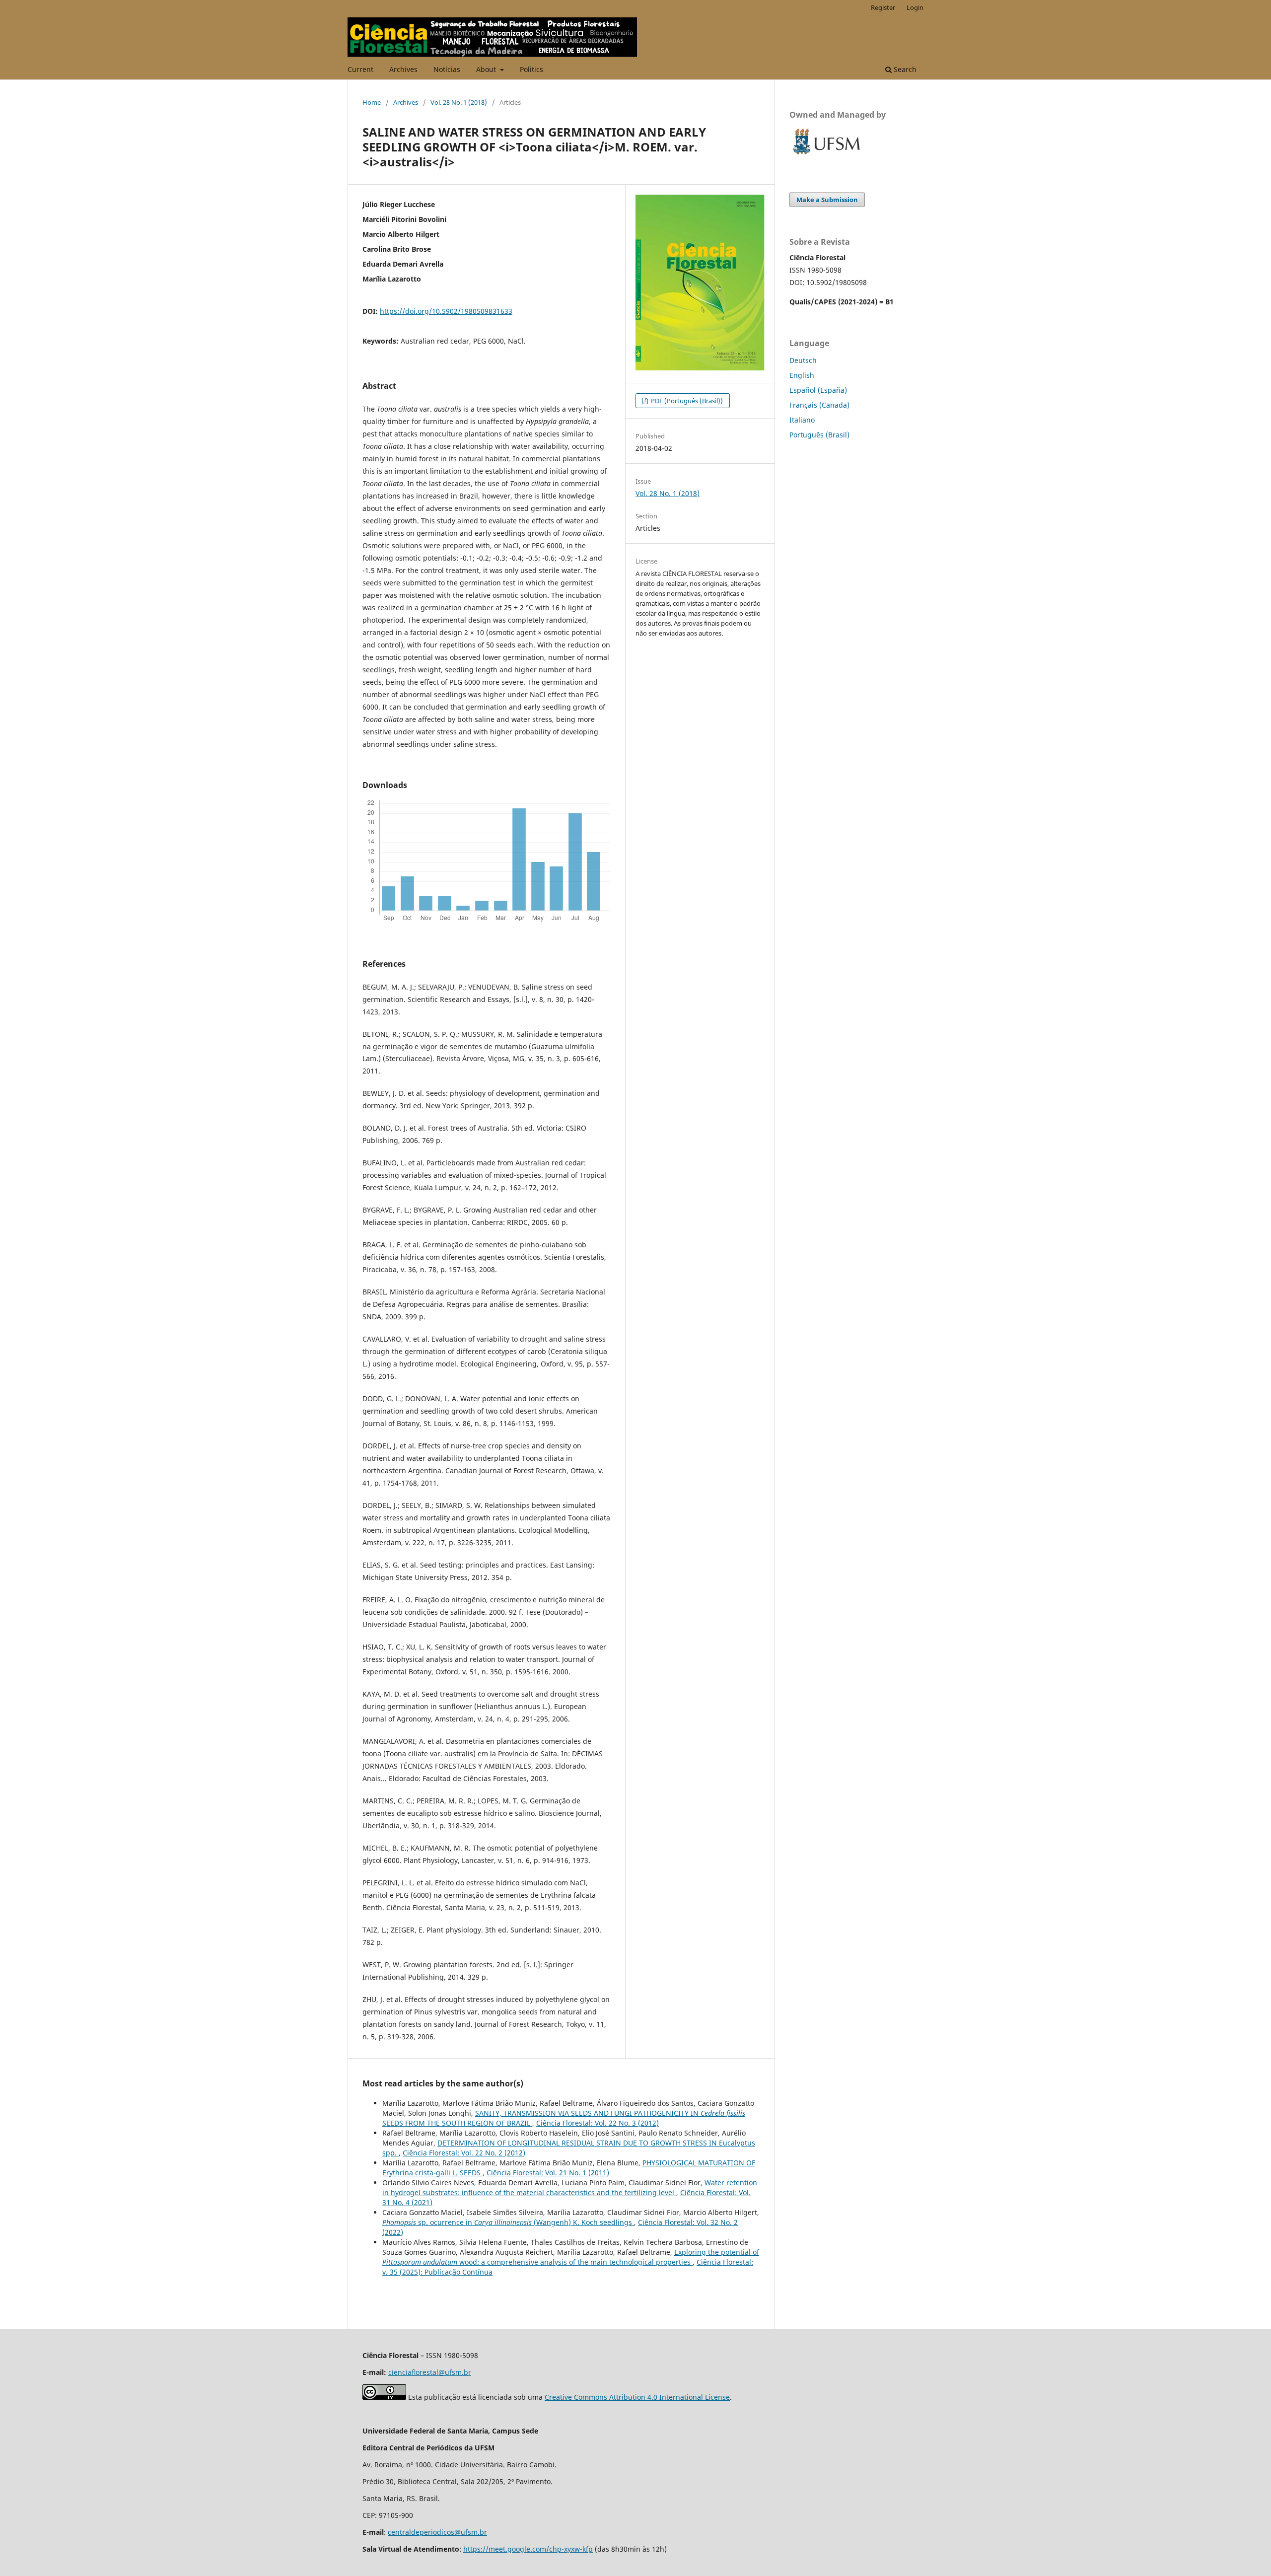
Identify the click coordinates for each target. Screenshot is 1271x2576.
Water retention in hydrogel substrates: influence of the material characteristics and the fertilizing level (570, 2187)
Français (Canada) (819, 405)
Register (883, 7)
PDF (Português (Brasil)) (686, 401)
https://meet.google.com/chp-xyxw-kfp (528, 2549)
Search (904, 69)
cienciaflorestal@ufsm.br (430, 2372)
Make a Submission (827, 200)
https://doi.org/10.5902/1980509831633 (446, 311)
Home (372, 102)
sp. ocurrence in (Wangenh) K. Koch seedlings (508, 2222)
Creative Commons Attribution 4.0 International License (637, 2397)
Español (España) (818, 390)
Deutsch (803, 360)
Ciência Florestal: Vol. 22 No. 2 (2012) (464, 2153)
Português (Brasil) (819, 435)
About (487, 69)
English (802, 375)
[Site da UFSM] (827, 156)
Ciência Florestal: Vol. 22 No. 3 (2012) (598, 2123)
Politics (531, 69)
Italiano (802, 420)
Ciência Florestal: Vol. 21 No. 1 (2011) (548, 2173)
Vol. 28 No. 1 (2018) (459, 102)
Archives (403, 69)
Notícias (447, 69)
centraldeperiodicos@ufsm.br (437, 2532)
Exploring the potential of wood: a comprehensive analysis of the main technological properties (571, 2257)
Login (915, 7)
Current (360, 69)
